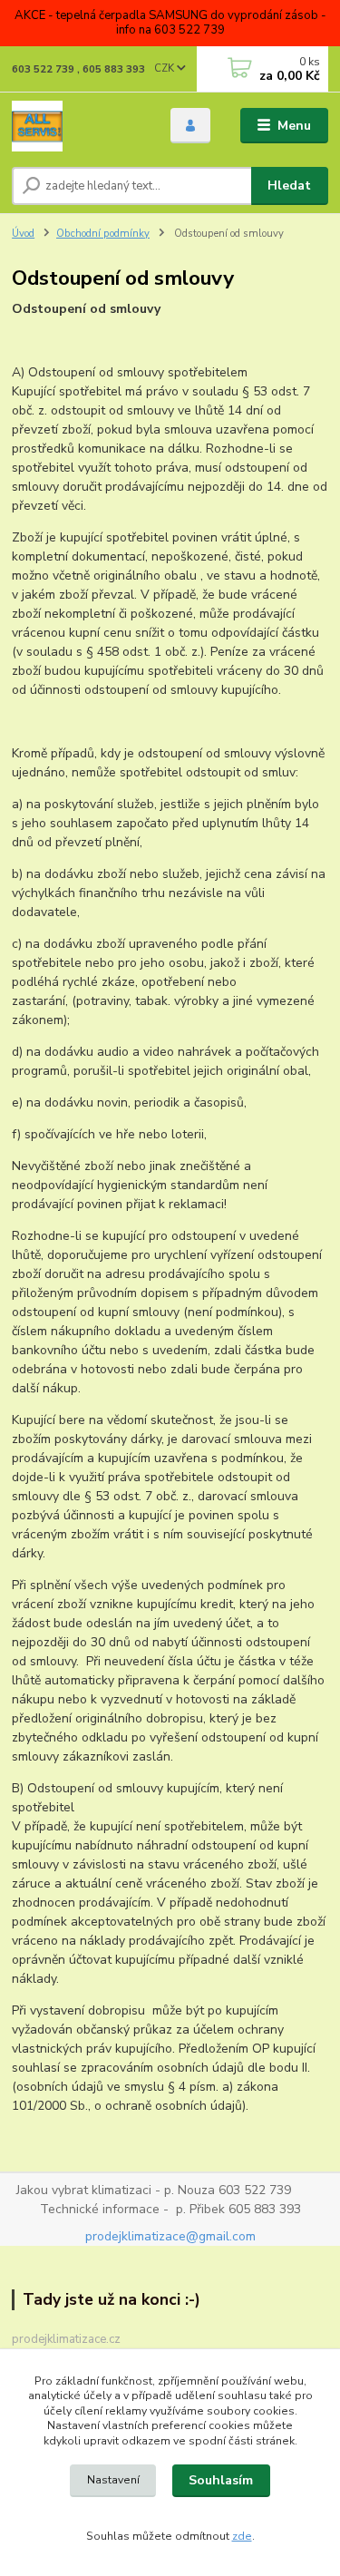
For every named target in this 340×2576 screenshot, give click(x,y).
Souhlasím (221, 2480)
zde (242, 2536)
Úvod (23, 234)
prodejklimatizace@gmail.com (170, 2236)
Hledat (289, 185)
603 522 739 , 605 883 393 (78, 69)
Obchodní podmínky (103, 234)
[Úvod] (78, 126)
